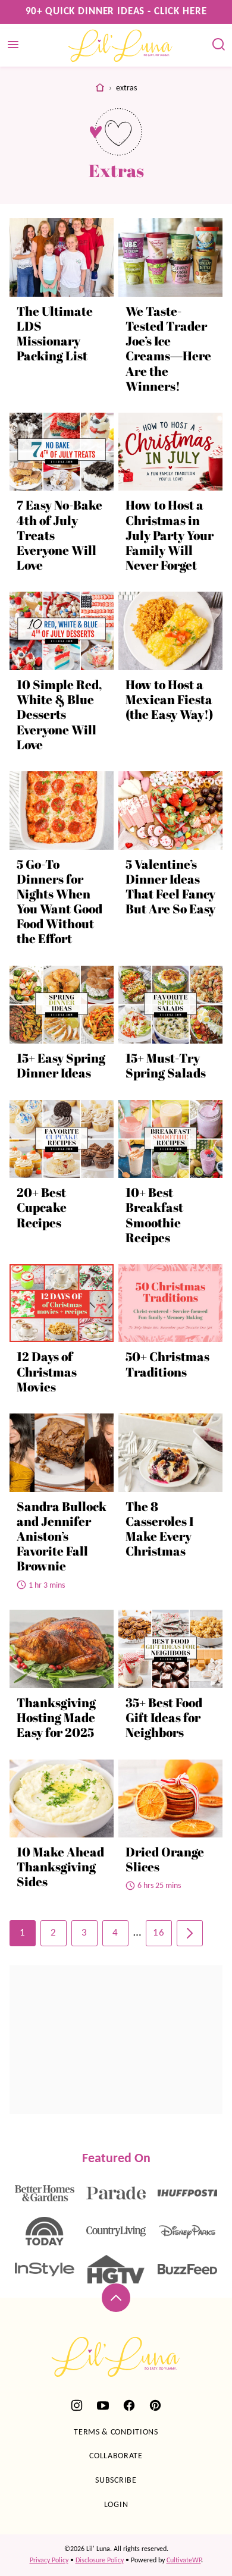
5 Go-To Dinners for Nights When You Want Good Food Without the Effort (59, 901)
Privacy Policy (49, 2561)
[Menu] (13, 45)
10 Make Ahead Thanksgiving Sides (60, 1867)
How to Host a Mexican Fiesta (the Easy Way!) (169, 699)
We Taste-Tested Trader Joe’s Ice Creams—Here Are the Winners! (168, 348)
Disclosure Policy (100, 2561)
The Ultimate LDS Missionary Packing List (55, 334)
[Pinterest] (155, 2405)
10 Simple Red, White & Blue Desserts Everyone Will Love (59, 714)
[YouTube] (103, 2405)
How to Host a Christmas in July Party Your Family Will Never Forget (170, 535)
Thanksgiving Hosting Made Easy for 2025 (56, 1717)
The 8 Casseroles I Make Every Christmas (159, 1529)
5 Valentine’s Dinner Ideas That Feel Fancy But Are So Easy (170, 887)
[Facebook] (129, 2405)
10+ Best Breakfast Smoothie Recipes (154, 1215)
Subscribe (116, 2481)
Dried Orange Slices (165, 1859)
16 (159, 1933)
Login (116, 2505)
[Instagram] (77, 2405)
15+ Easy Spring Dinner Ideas (61, 1065)
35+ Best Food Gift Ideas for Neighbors (164, 1717)
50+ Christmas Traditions (167, 1364)
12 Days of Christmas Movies (47, 1371)
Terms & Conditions (116, 2432)
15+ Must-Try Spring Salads (166, 1065)
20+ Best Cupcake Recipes (42, 1207)
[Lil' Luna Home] (121, 45)
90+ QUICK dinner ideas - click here (116, 12)
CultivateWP (184, 2561)
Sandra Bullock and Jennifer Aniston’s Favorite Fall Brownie (62, 1536)
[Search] (219, 45)
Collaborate (116, 2456)
